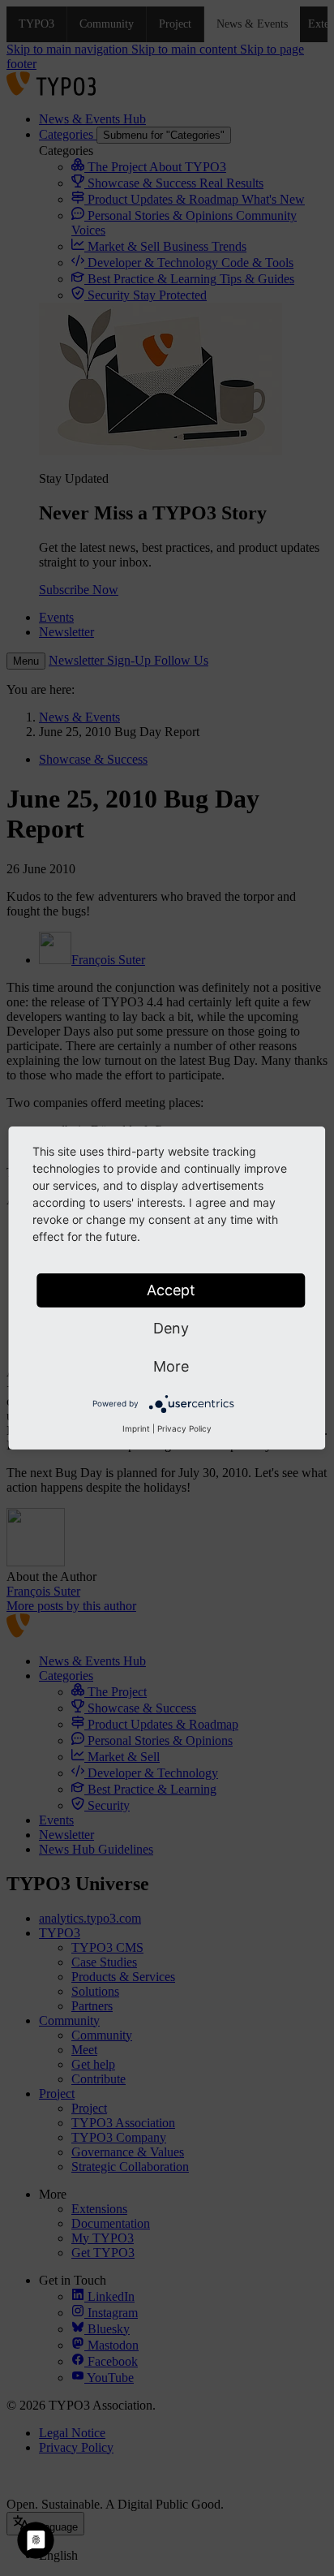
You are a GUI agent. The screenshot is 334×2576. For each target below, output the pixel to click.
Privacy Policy (184, 1428)
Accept (171, 1290)
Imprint (136, 1428)
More (171, 1366)
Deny (171, 1328)
